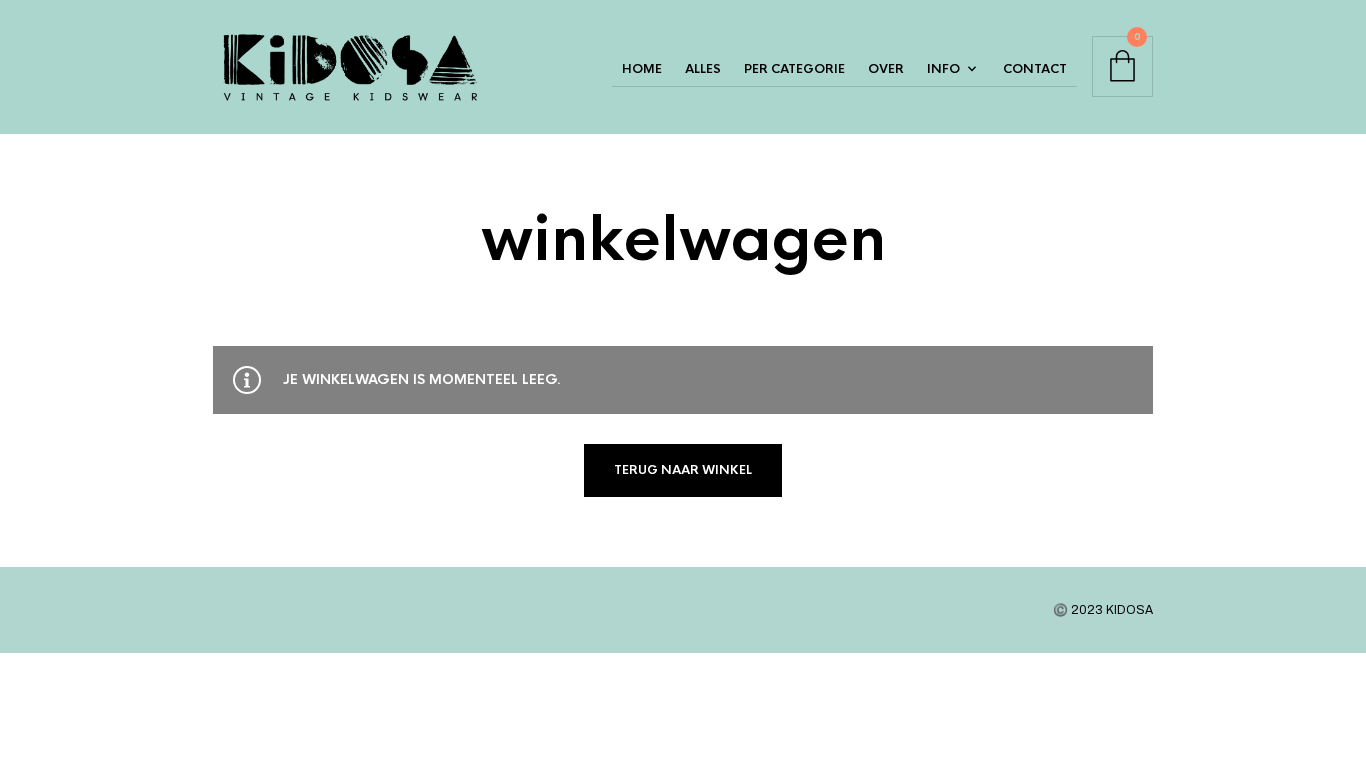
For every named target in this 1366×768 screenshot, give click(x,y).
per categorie (794, 69)
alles (703, 69)
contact (1035, 69)
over (886, 69)
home (642, 69)
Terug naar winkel (683, 470)
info (943, 69)
